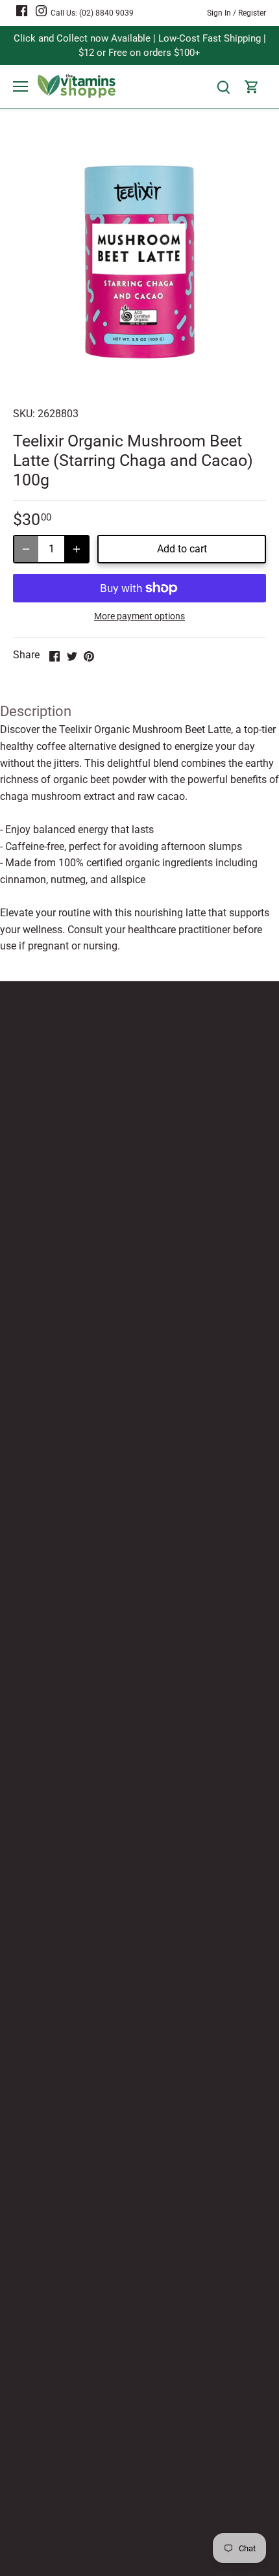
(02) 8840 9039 (106, 13)
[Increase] (77, 549)
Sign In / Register (237, 13)
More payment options (139, 616)
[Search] (223, 87)
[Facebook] (22, 10)
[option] (139, 262)
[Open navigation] (20, 86)
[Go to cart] (252, 87)
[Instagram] (41, 10)
